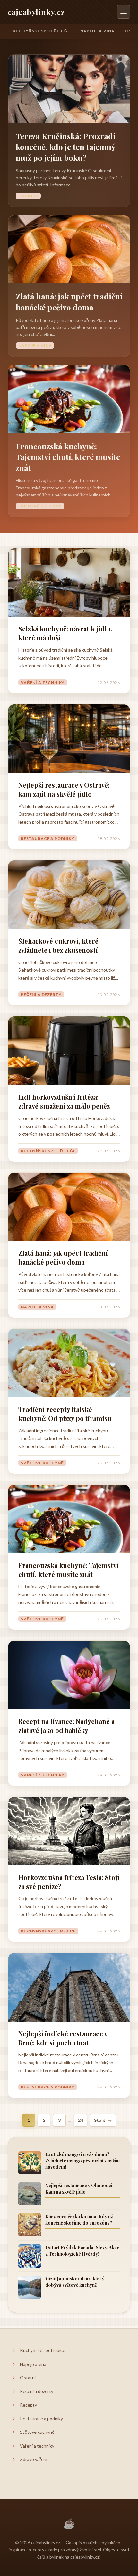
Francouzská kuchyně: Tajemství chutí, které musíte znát (68, 457)
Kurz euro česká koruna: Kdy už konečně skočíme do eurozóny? (79, 2220)
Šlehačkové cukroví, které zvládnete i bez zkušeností (58, 945)
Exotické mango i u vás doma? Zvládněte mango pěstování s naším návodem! (82, 2161)
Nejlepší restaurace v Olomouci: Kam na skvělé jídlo (79, 2189)
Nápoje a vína (98, 31)
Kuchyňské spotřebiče (41, 31)
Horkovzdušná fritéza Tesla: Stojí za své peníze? (69, 1882)
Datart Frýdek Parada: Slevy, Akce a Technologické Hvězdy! (82, 2251)
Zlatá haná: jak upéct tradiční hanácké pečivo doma (69, 302)
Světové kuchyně (40, 506)
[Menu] (124, 12)
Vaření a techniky (43, 682)
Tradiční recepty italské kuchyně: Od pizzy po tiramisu (65, 1414)
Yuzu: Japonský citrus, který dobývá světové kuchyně (75, 2282)
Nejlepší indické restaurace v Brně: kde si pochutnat (63, 2038)
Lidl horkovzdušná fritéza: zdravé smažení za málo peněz (64, 1101)
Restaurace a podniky (48, 838)
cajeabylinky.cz (36, 12)
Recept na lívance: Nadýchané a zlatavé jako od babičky (66, 1726)
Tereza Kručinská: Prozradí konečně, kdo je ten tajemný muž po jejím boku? (65, 147)
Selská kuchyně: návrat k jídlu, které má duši (65, 633)
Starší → (103, 2120)
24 (81, 2120)
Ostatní (28, 196)
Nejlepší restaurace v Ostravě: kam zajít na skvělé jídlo (64, 789)
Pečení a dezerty (41, 994)
